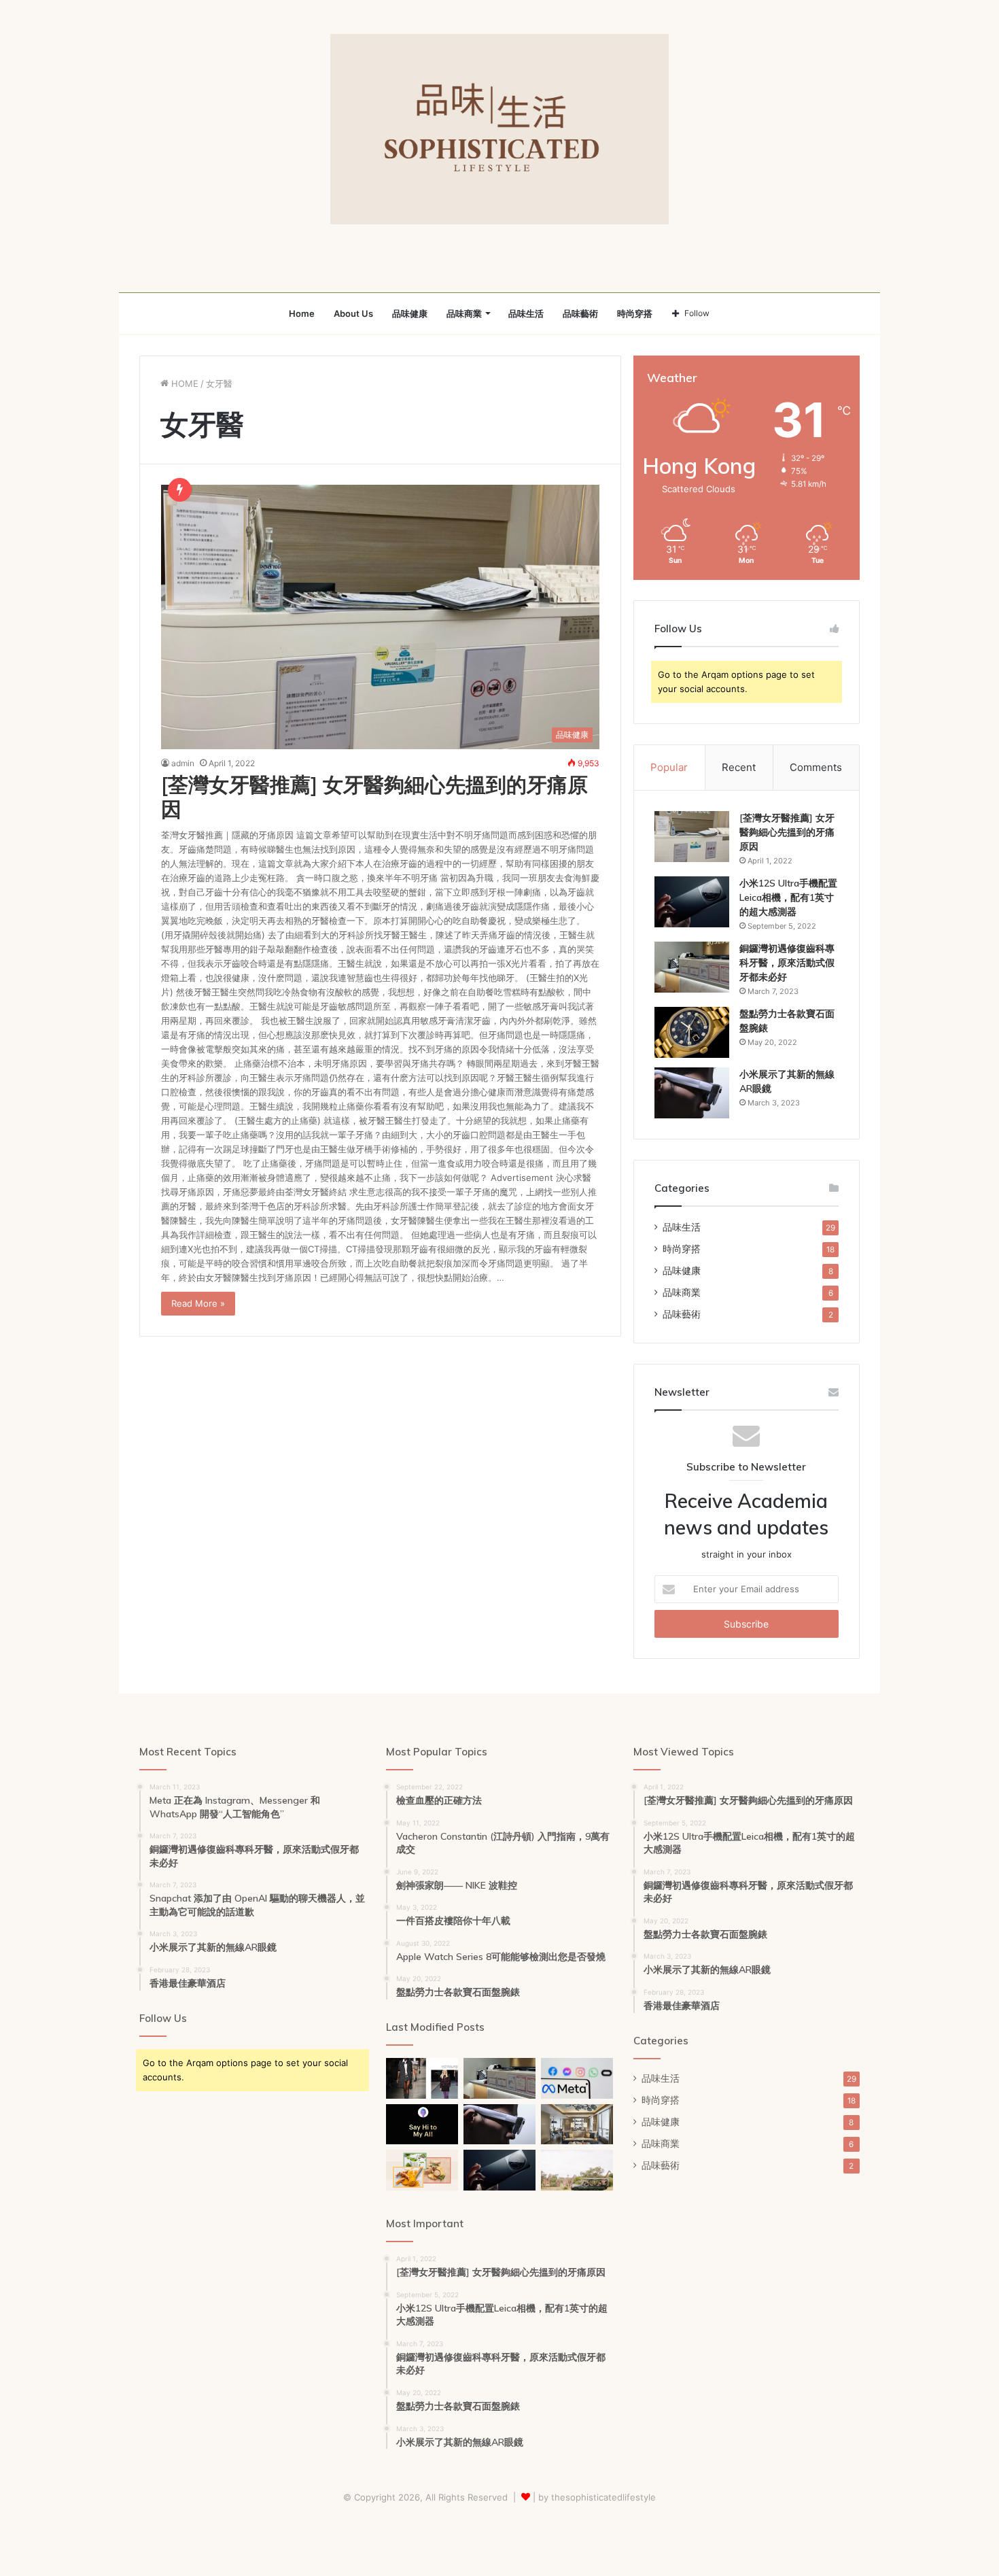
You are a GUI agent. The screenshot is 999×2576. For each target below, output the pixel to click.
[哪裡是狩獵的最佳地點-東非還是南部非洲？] (577, 2170)
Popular (669, 767)
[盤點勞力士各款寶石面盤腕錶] (692, 1032)
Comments (816, 767)
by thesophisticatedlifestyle (597, 2497)
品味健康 (410, 313)
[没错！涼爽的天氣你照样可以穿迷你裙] (422, 2078)
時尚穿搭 (635, 313)
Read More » (198, 1303)
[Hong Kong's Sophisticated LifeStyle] (499, 129)
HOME (183, 383)
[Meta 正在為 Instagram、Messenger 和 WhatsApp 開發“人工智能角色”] (577, 2078)
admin (183, 763)
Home (302, 313)
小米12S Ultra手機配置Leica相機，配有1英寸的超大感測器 (788, 897)
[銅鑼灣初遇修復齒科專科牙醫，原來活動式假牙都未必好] (692, 967)
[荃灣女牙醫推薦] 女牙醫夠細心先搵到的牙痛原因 (374, 797)
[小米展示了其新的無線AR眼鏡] (692, 1093)
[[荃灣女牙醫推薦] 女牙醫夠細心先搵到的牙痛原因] (692, 837)
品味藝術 (580, 313)
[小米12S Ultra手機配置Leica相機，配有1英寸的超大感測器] (692, 902)
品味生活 (526, 313)
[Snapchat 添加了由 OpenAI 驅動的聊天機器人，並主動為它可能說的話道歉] (422, 2125)
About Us (353, 313)
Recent (739, 767)
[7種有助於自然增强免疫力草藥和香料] (422, 2170)
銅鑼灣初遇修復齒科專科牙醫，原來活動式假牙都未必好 (787, 963)
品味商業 (464, 313)
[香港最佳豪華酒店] (577, 2125)
